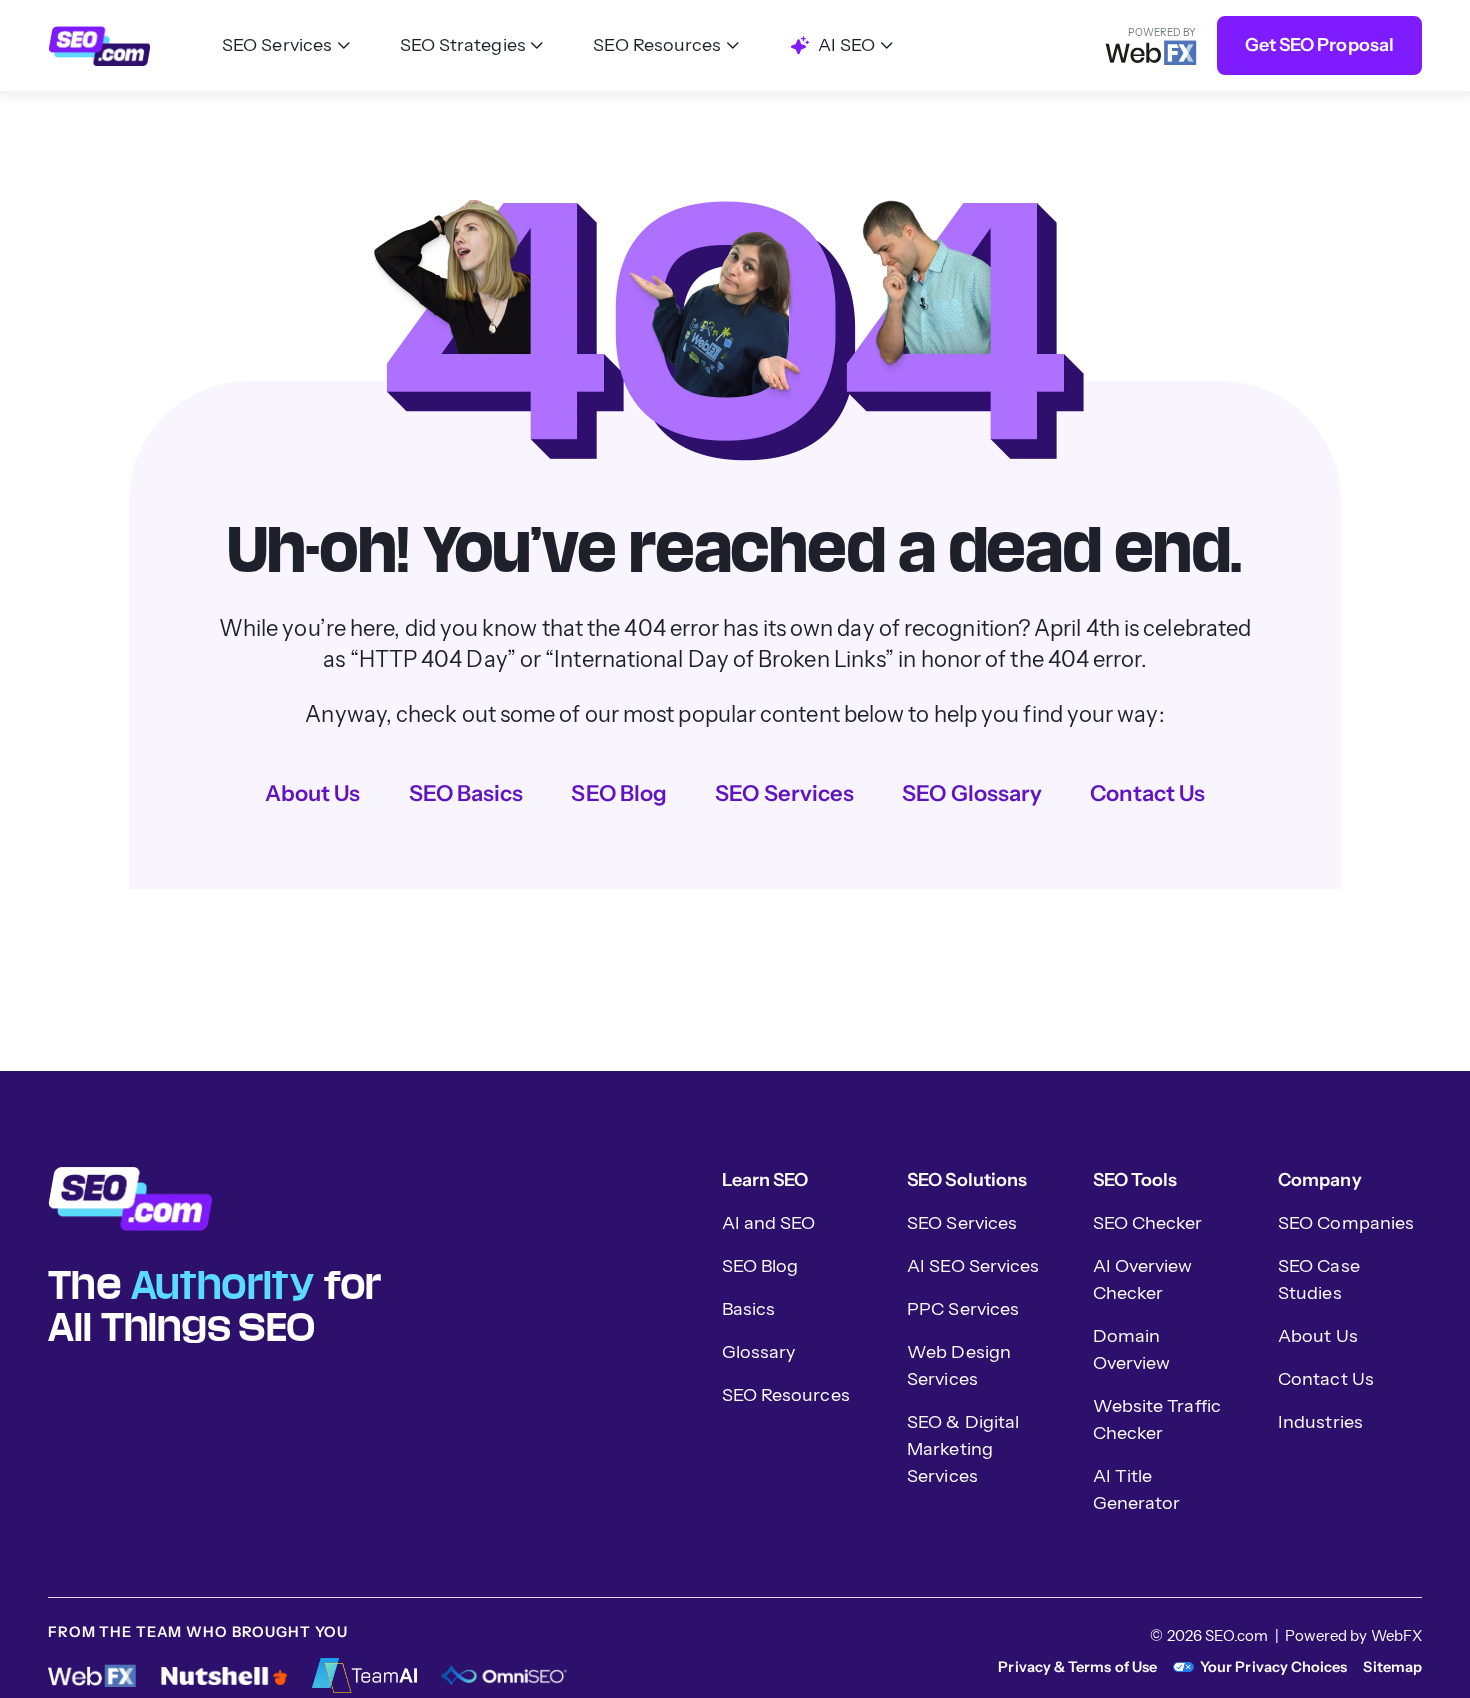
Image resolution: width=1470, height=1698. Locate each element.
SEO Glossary (972, 793)
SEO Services (784, 793)
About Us (313, 793)
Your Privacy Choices (1273, 1667)
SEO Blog (619, 793)
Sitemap (1392, 1667)
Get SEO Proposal (1319, 45)
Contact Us (1147, 793)
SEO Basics (466, 793)
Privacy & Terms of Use (1077, 1667)
